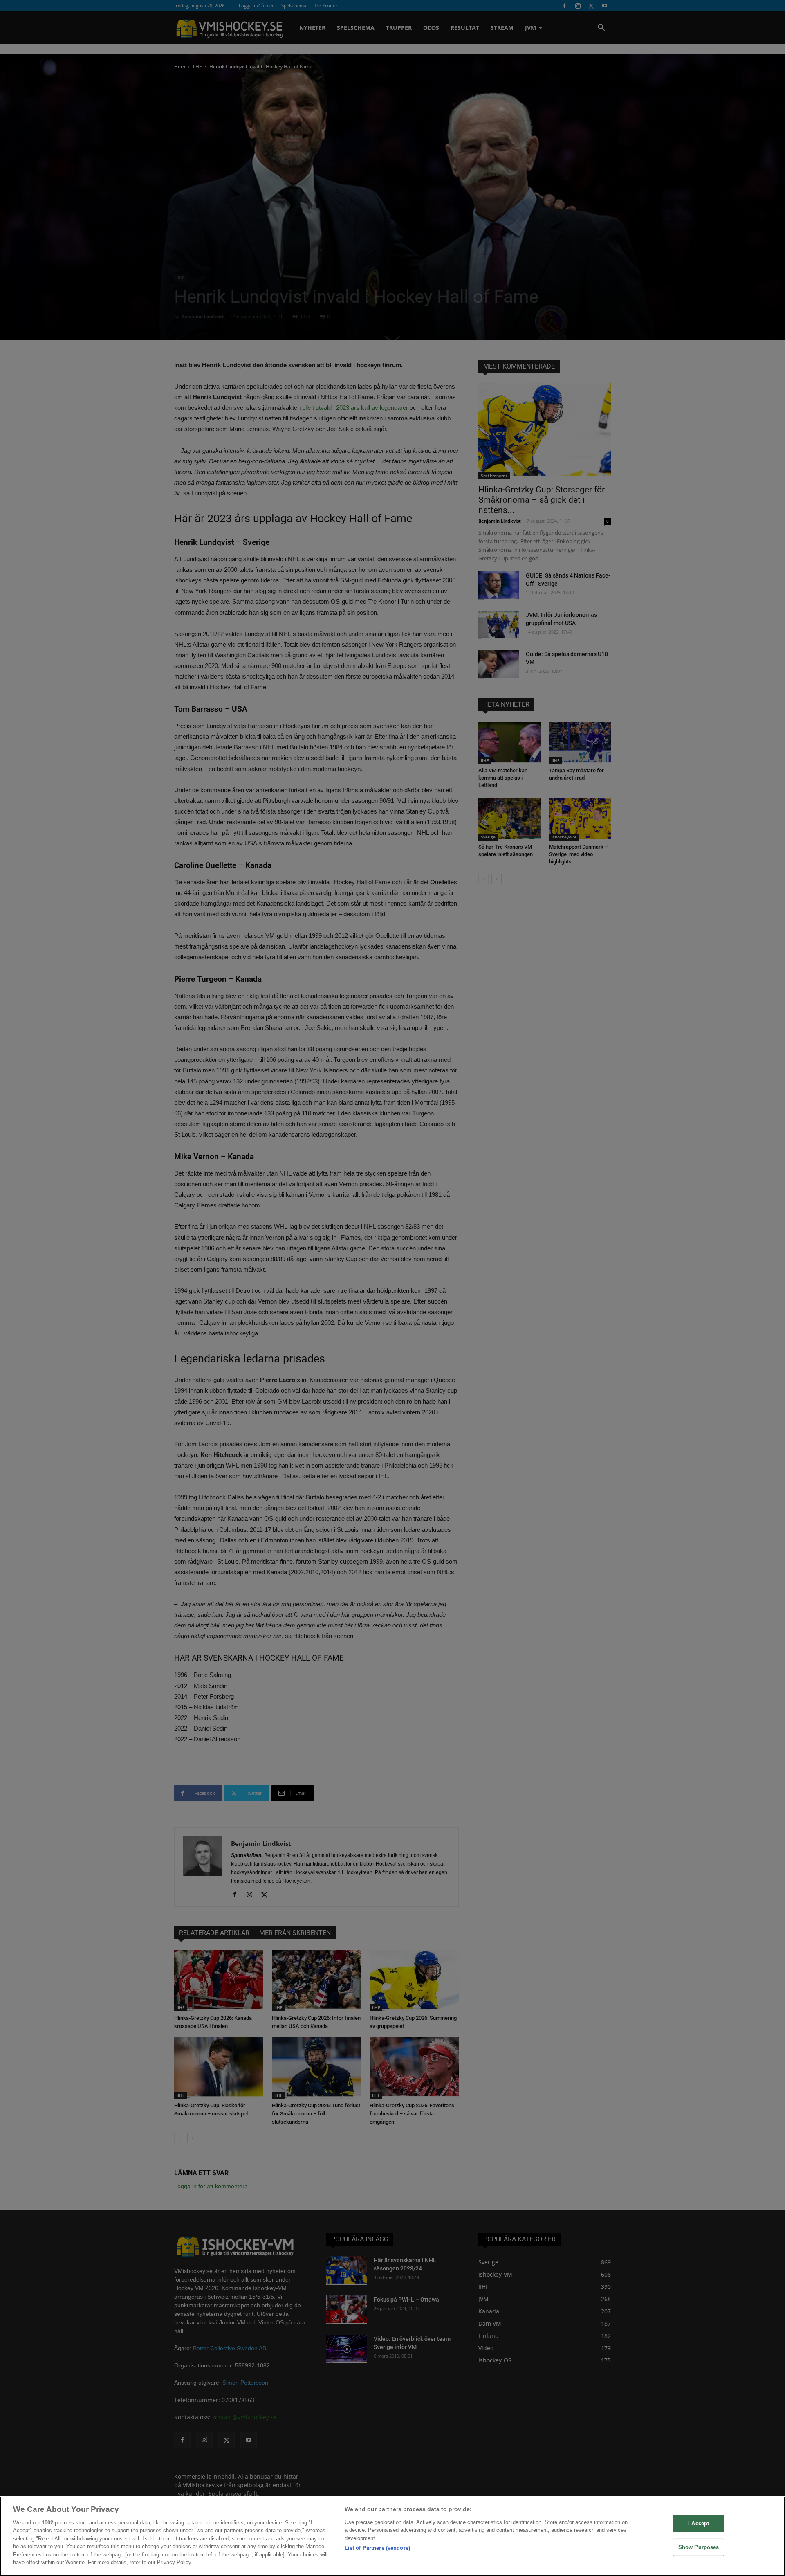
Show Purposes (699, 2547)
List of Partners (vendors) (377, 2548)
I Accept (699, 2523)
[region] (392, 2536)
